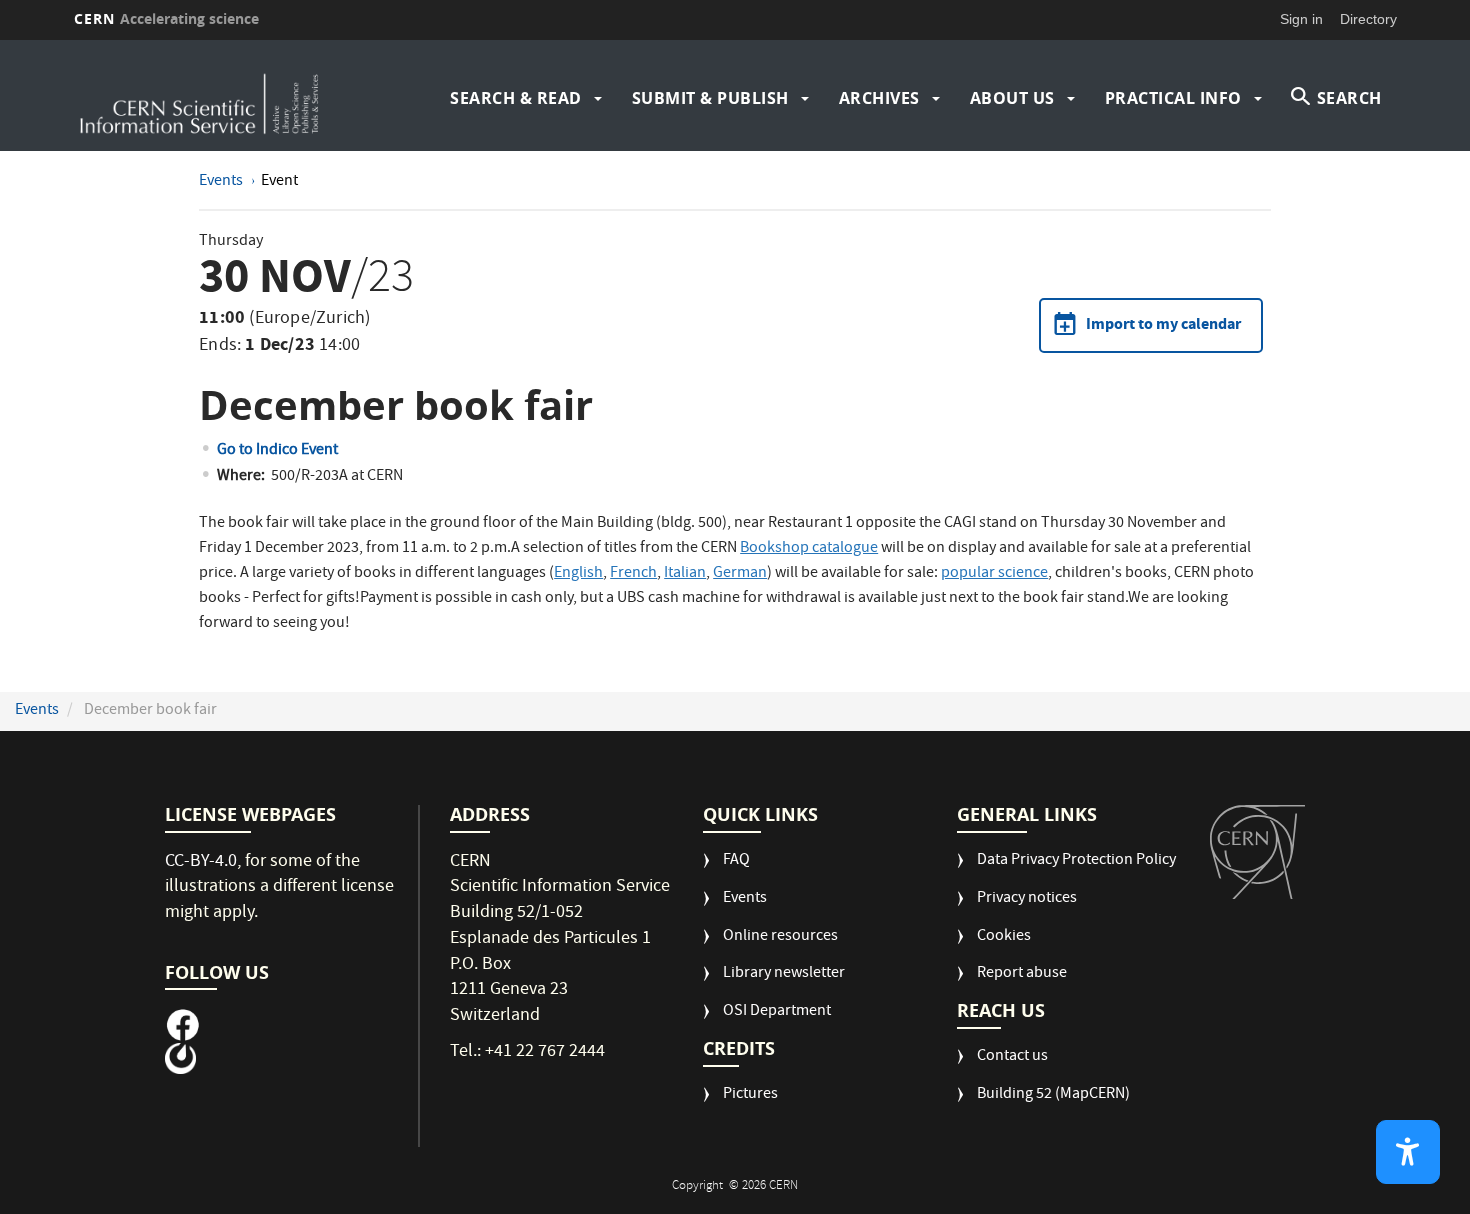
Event (279, 182)
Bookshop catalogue (809, 549)
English (578, 574)
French (633, 574)
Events (222, 182)
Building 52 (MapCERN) (1053, 1095)
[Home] (234, 98)
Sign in (1301, 19)
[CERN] (1257, 852)
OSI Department (777, 1012)
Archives (879, 98)
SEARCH (1349, 98)
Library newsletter (784, 974)
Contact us (1012, 1057)
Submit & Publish (710, 98)
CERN (167, 18)
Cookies (1004, 937)
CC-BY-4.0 (201, 862)
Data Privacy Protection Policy (1076, 861)
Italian (685, 574)
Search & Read (516, 98)
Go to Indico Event (277, 451)
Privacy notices (1027, 899)
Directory (1368, 19)
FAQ (736, 861)
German (740, 574)
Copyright (699, 1186)
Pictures (750, 1095)
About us (1012, 98)
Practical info (1173, 98)
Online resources (780, 937)
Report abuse (1022, 974)
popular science (994, 574)
